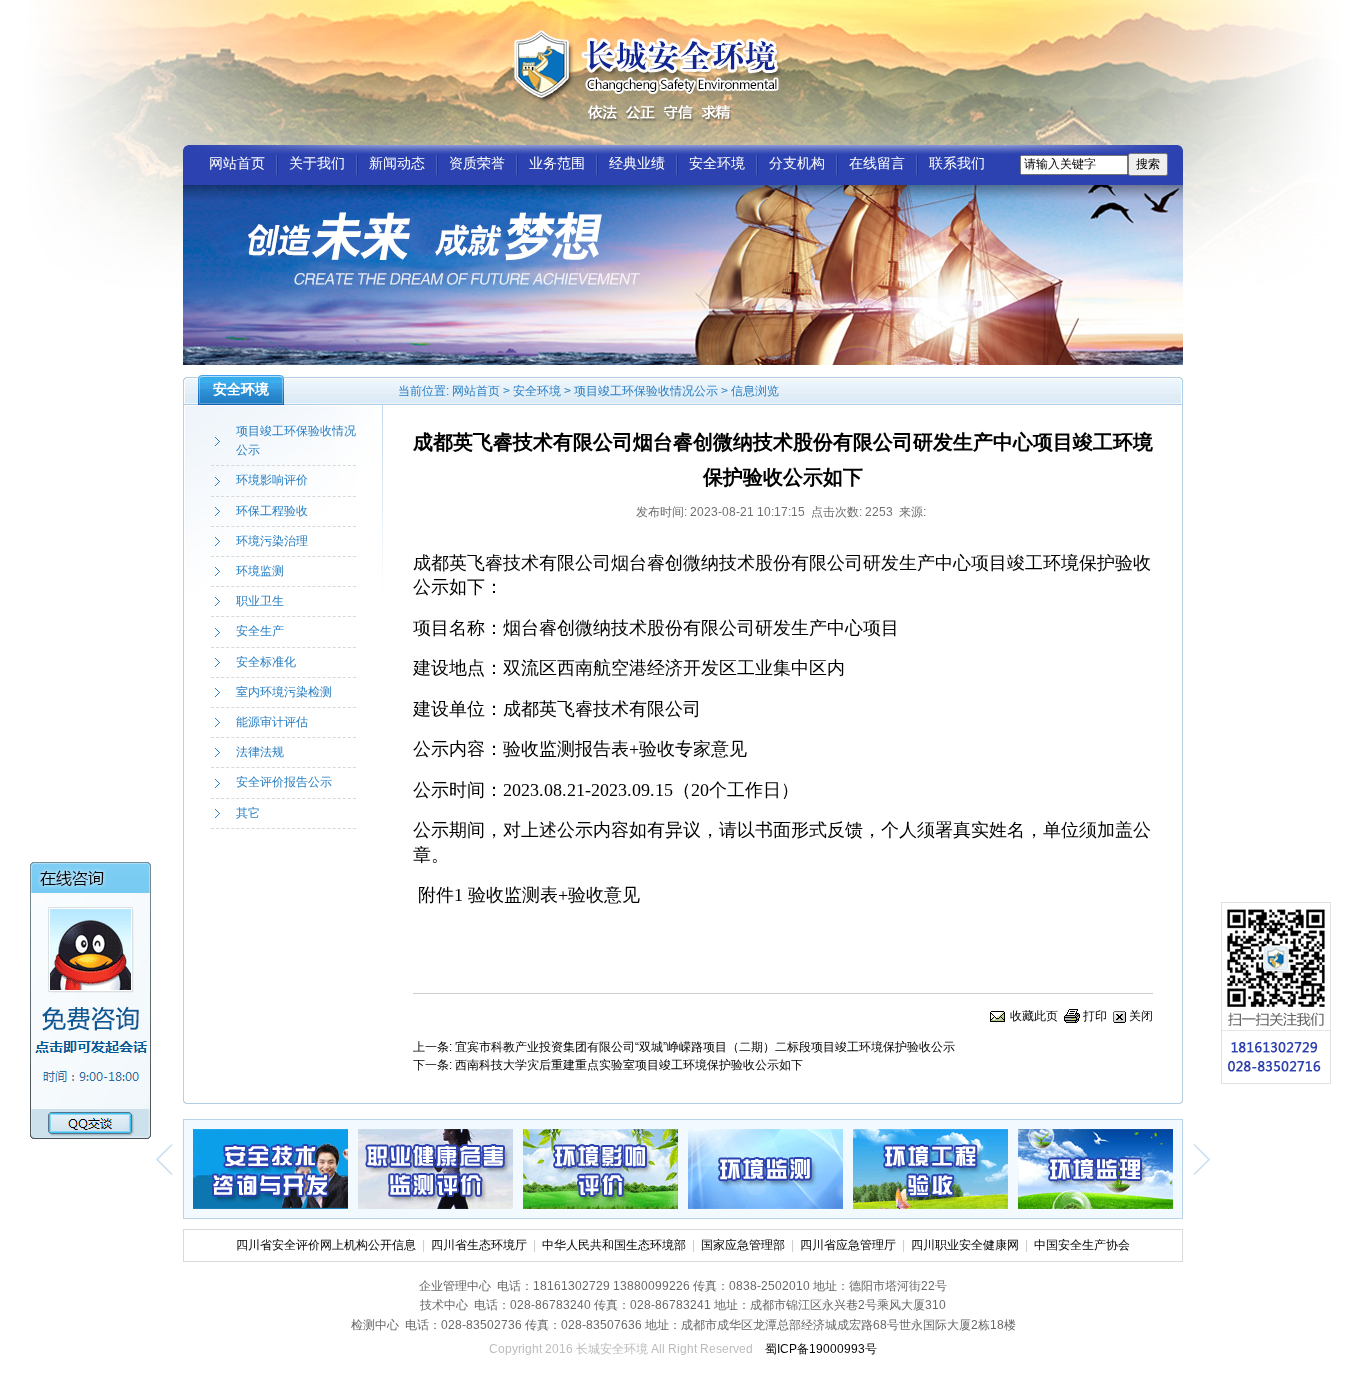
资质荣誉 (477, 163)
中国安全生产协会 (1082, 1245)
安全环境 (717, 163)
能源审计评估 (272, 722)
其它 (248, 813)
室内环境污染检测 (284, 692)
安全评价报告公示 (284, 782)
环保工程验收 (272, 511)
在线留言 (877, 163)
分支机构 (797, 163)
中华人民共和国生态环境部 (614, 1245)
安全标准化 (266, 662)
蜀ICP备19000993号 (821, 1349)
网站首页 (237, 163)
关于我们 (317, 163)
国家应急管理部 (743, 1245)
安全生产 (260, 631)
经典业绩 (637, 163)
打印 (1095, 1016)
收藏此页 (1034, 1016)
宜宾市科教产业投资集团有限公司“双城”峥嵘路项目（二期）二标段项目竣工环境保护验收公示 (705, 1047)
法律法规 (260, 752)
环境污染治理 (272, 541)
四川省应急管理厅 (848, 1245)
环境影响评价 (272, 480)
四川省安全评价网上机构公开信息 (326, 1245)
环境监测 (260, 571)
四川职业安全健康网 (965, 1245)
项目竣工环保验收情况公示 (646, 391)
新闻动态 (397, 163)
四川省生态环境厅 (479, 1245)
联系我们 (957, 163)
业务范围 (557, 163)
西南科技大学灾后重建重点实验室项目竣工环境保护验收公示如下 (629, 1065)
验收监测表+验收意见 (554, 895)
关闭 (1141, 1016)
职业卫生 (260, 601)
